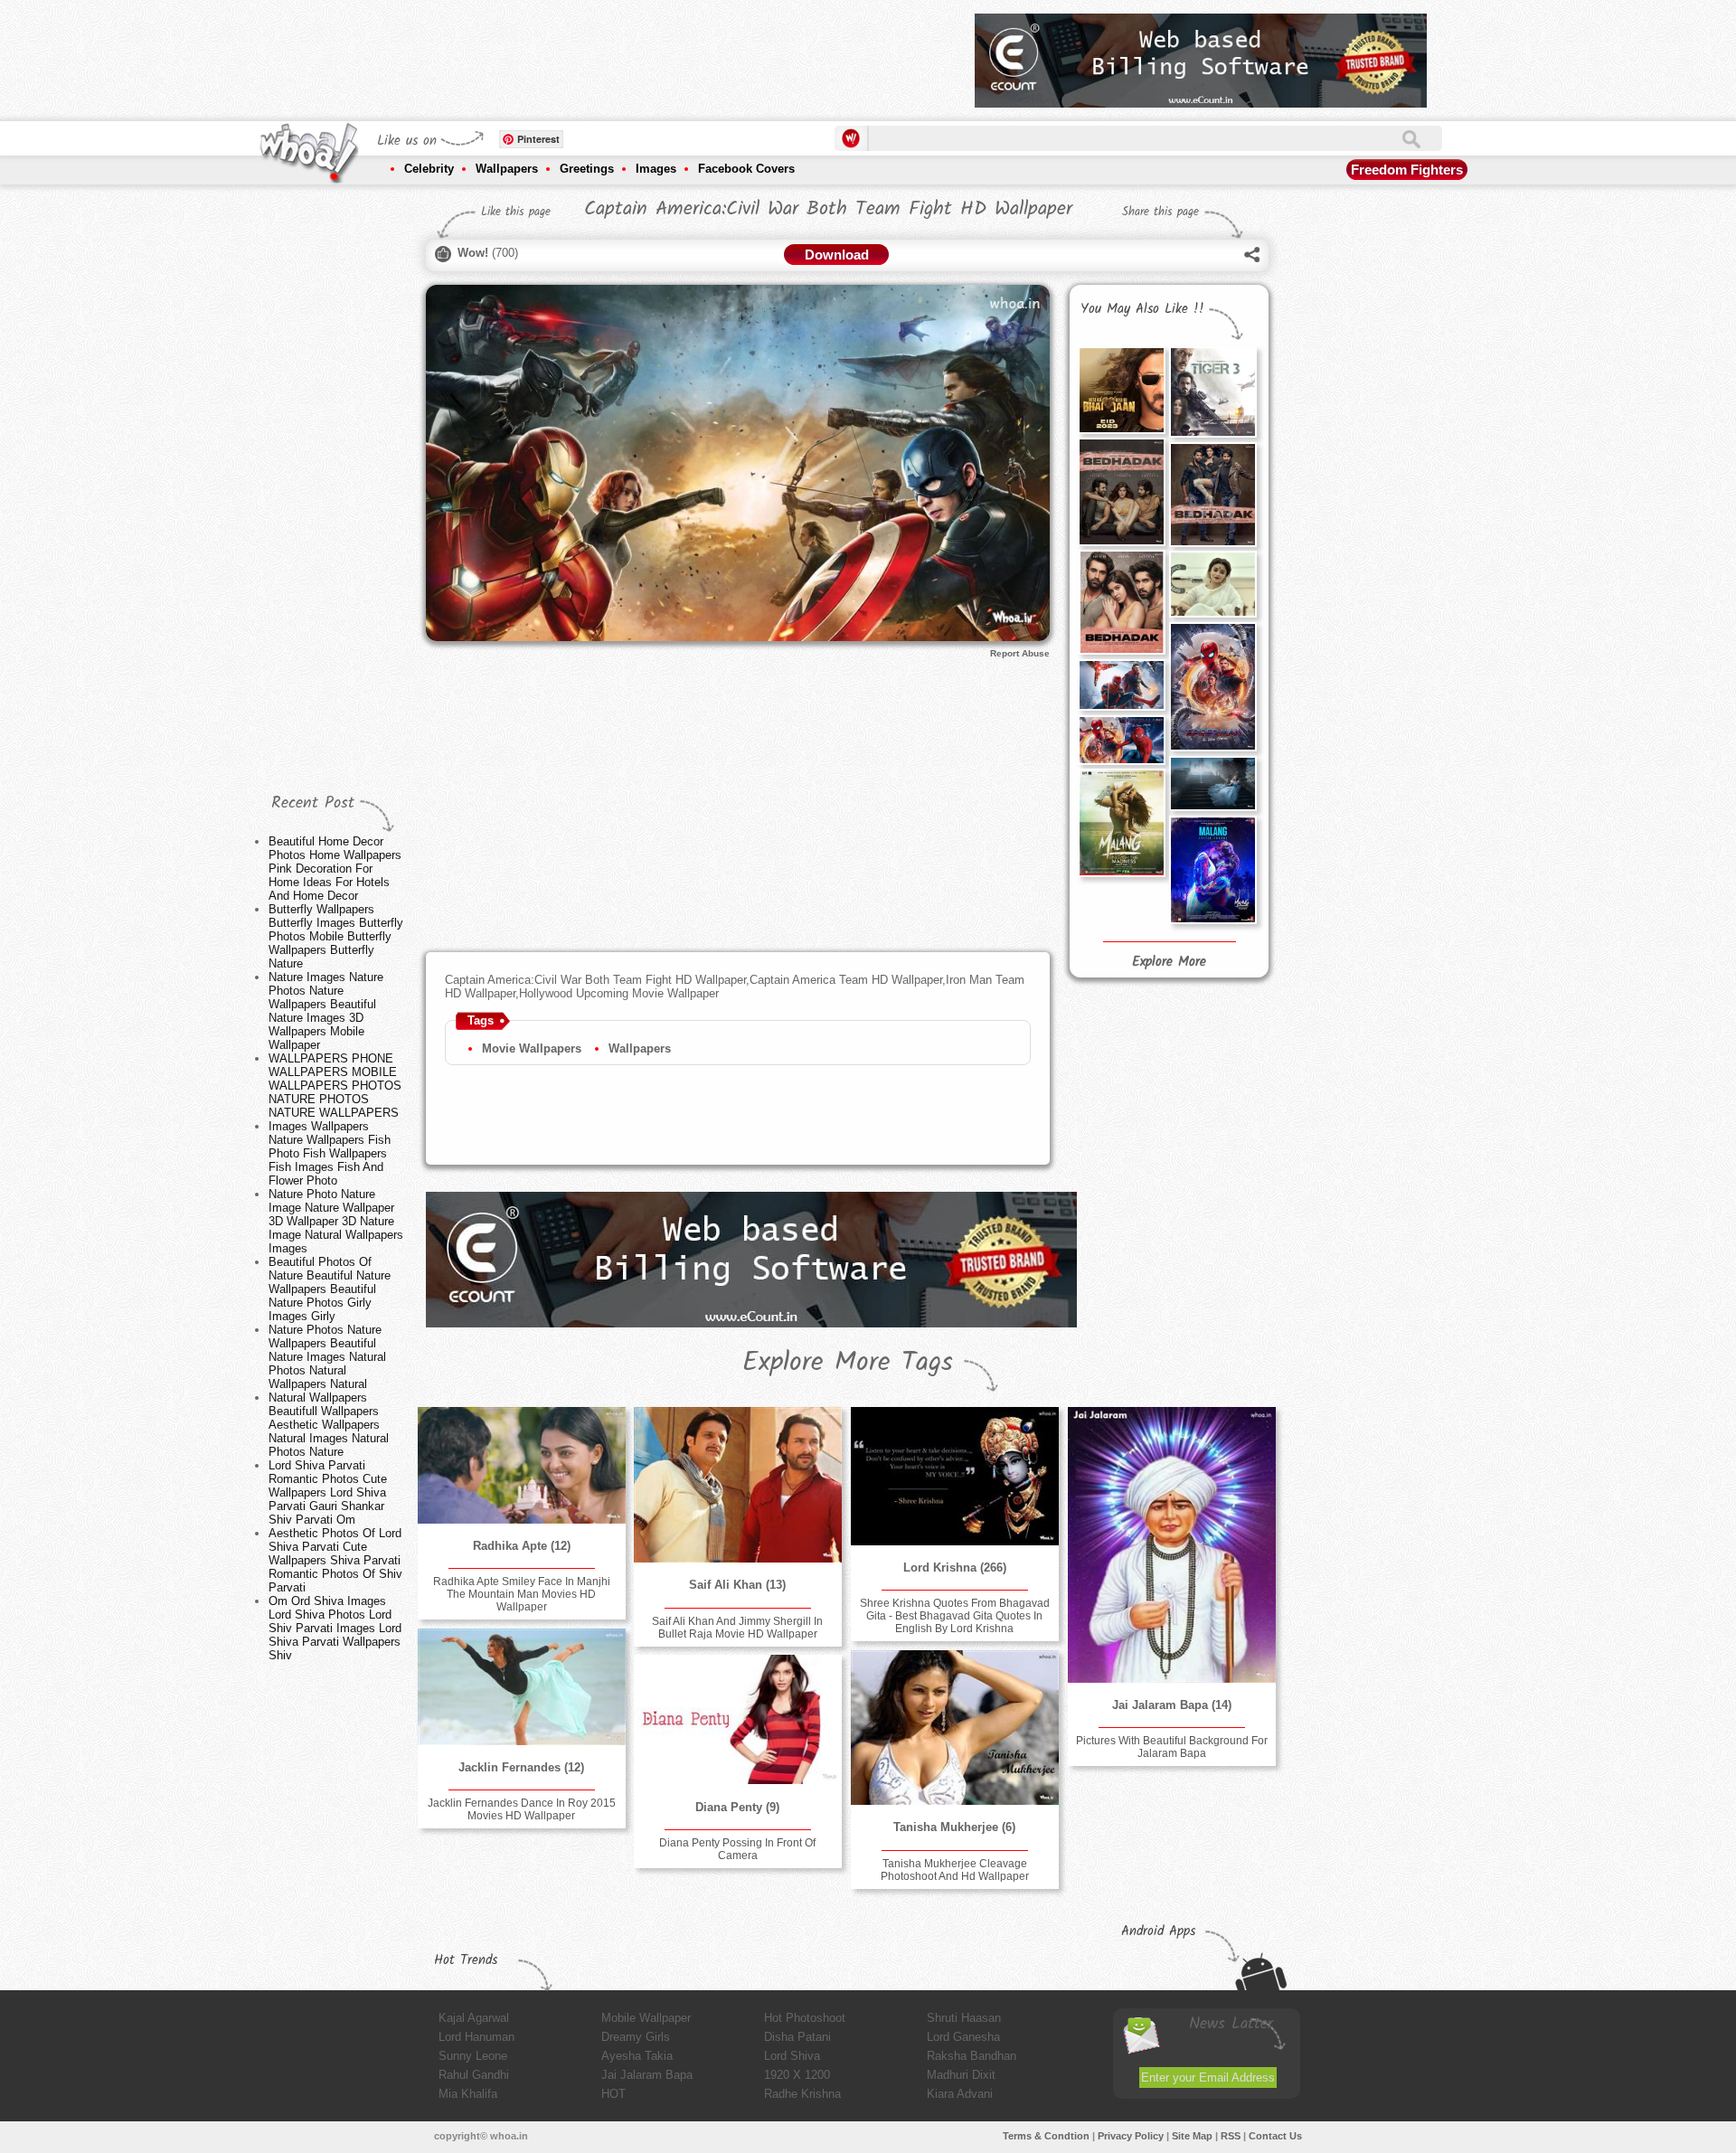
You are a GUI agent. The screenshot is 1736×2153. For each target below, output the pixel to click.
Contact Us (1275, 2136)
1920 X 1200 (797, 2075)
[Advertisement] (632, 54)
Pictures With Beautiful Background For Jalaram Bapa (1172, 1747)
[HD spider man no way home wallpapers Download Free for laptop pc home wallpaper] (1121, 740)
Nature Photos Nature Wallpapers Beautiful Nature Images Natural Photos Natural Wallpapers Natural (327, 1357)
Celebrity (429, 169)
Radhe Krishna (802, 2094)
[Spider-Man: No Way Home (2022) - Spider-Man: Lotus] (1212, 687)
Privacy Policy (1131, 2136)
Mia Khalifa (468, 2094)
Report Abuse (1020, 653)
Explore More (1169, 962)
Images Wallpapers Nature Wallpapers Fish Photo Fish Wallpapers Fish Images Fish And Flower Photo (330, 1153)
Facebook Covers (746, 169)
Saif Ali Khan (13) (737, 1585)
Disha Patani (797, 2037)
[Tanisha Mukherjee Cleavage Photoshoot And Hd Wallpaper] (955, 1728)
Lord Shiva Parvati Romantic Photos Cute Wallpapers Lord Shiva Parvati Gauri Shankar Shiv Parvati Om (328, 1492)
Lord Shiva (792, 2056)
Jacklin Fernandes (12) (521, 1767)
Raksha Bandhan (972, 2056)
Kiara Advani (960, 2094)
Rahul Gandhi (474, 2075)
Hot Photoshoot (805, 2018)
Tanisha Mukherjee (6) (954, 1827)
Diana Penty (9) (737, 1807)
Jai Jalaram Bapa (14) (1172, 1705)
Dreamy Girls (636, 2037)
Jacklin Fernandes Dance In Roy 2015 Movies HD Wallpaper (522, 1809)
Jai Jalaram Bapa (647, 2075)
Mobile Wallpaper (646, 2018)
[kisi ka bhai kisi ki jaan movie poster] (1121, 390)
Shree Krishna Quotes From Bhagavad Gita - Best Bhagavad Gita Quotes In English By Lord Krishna (955, 1616)
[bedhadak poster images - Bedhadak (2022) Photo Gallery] (1121, 491)
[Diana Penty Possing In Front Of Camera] (738, 1720)
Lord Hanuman (476, 2037)
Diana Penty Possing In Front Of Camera (737, 1849)
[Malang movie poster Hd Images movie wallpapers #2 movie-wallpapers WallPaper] (1212, 869)
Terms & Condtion (1046, 2136)
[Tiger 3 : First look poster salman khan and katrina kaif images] (1212, 392)
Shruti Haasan (964, 2018)
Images (656, 169)
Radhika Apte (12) (522, 1546)
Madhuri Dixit (961, 2075)
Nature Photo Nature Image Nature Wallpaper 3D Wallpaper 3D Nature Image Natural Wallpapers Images (336, 1221)
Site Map (1192, 2136)
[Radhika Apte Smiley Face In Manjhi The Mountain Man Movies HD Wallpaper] (522, 1465)
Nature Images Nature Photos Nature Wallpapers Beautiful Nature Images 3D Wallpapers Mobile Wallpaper (326, 1011)
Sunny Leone (473, 2056)
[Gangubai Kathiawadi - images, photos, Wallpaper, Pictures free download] (1212, 584)
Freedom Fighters (1407, 170)
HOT (613, 2094)
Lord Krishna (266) (955, 1568)
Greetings (587, 169)
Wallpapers (507, 169)
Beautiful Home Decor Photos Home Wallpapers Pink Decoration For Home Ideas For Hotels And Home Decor (335, 869)
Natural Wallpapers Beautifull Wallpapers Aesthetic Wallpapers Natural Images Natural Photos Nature (329, 1425)
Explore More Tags (848, 1363)
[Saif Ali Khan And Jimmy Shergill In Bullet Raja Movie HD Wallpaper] (738, 1485)
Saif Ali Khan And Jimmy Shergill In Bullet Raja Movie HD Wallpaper (737, 1628)
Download (837, 255)
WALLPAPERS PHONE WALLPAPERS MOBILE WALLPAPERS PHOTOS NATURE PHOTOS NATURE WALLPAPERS (335, 1086)
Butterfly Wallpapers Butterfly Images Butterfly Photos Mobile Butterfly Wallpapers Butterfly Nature (336, 936)
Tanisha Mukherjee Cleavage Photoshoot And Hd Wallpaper (955, 1870)
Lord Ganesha (963, 2037)
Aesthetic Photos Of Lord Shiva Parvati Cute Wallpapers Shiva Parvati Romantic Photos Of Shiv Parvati (335, 1560)
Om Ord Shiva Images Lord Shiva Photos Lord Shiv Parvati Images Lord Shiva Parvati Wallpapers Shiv (335, 1628)
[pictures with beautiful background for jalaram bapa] (1172, 1545)
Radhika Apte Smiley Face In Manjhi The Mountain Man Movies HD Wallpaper (522, 1594)
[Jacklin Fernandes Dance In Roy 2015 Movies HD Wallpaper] (522, 1687)
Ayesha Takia (637, 2056)
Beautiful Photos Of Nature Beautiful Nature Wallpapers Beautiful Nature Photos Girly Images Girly (330, 1289)
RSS (1231, 2136)
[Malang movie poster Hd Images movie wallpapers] (1121, 822)
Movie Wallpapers (532, 1048)
